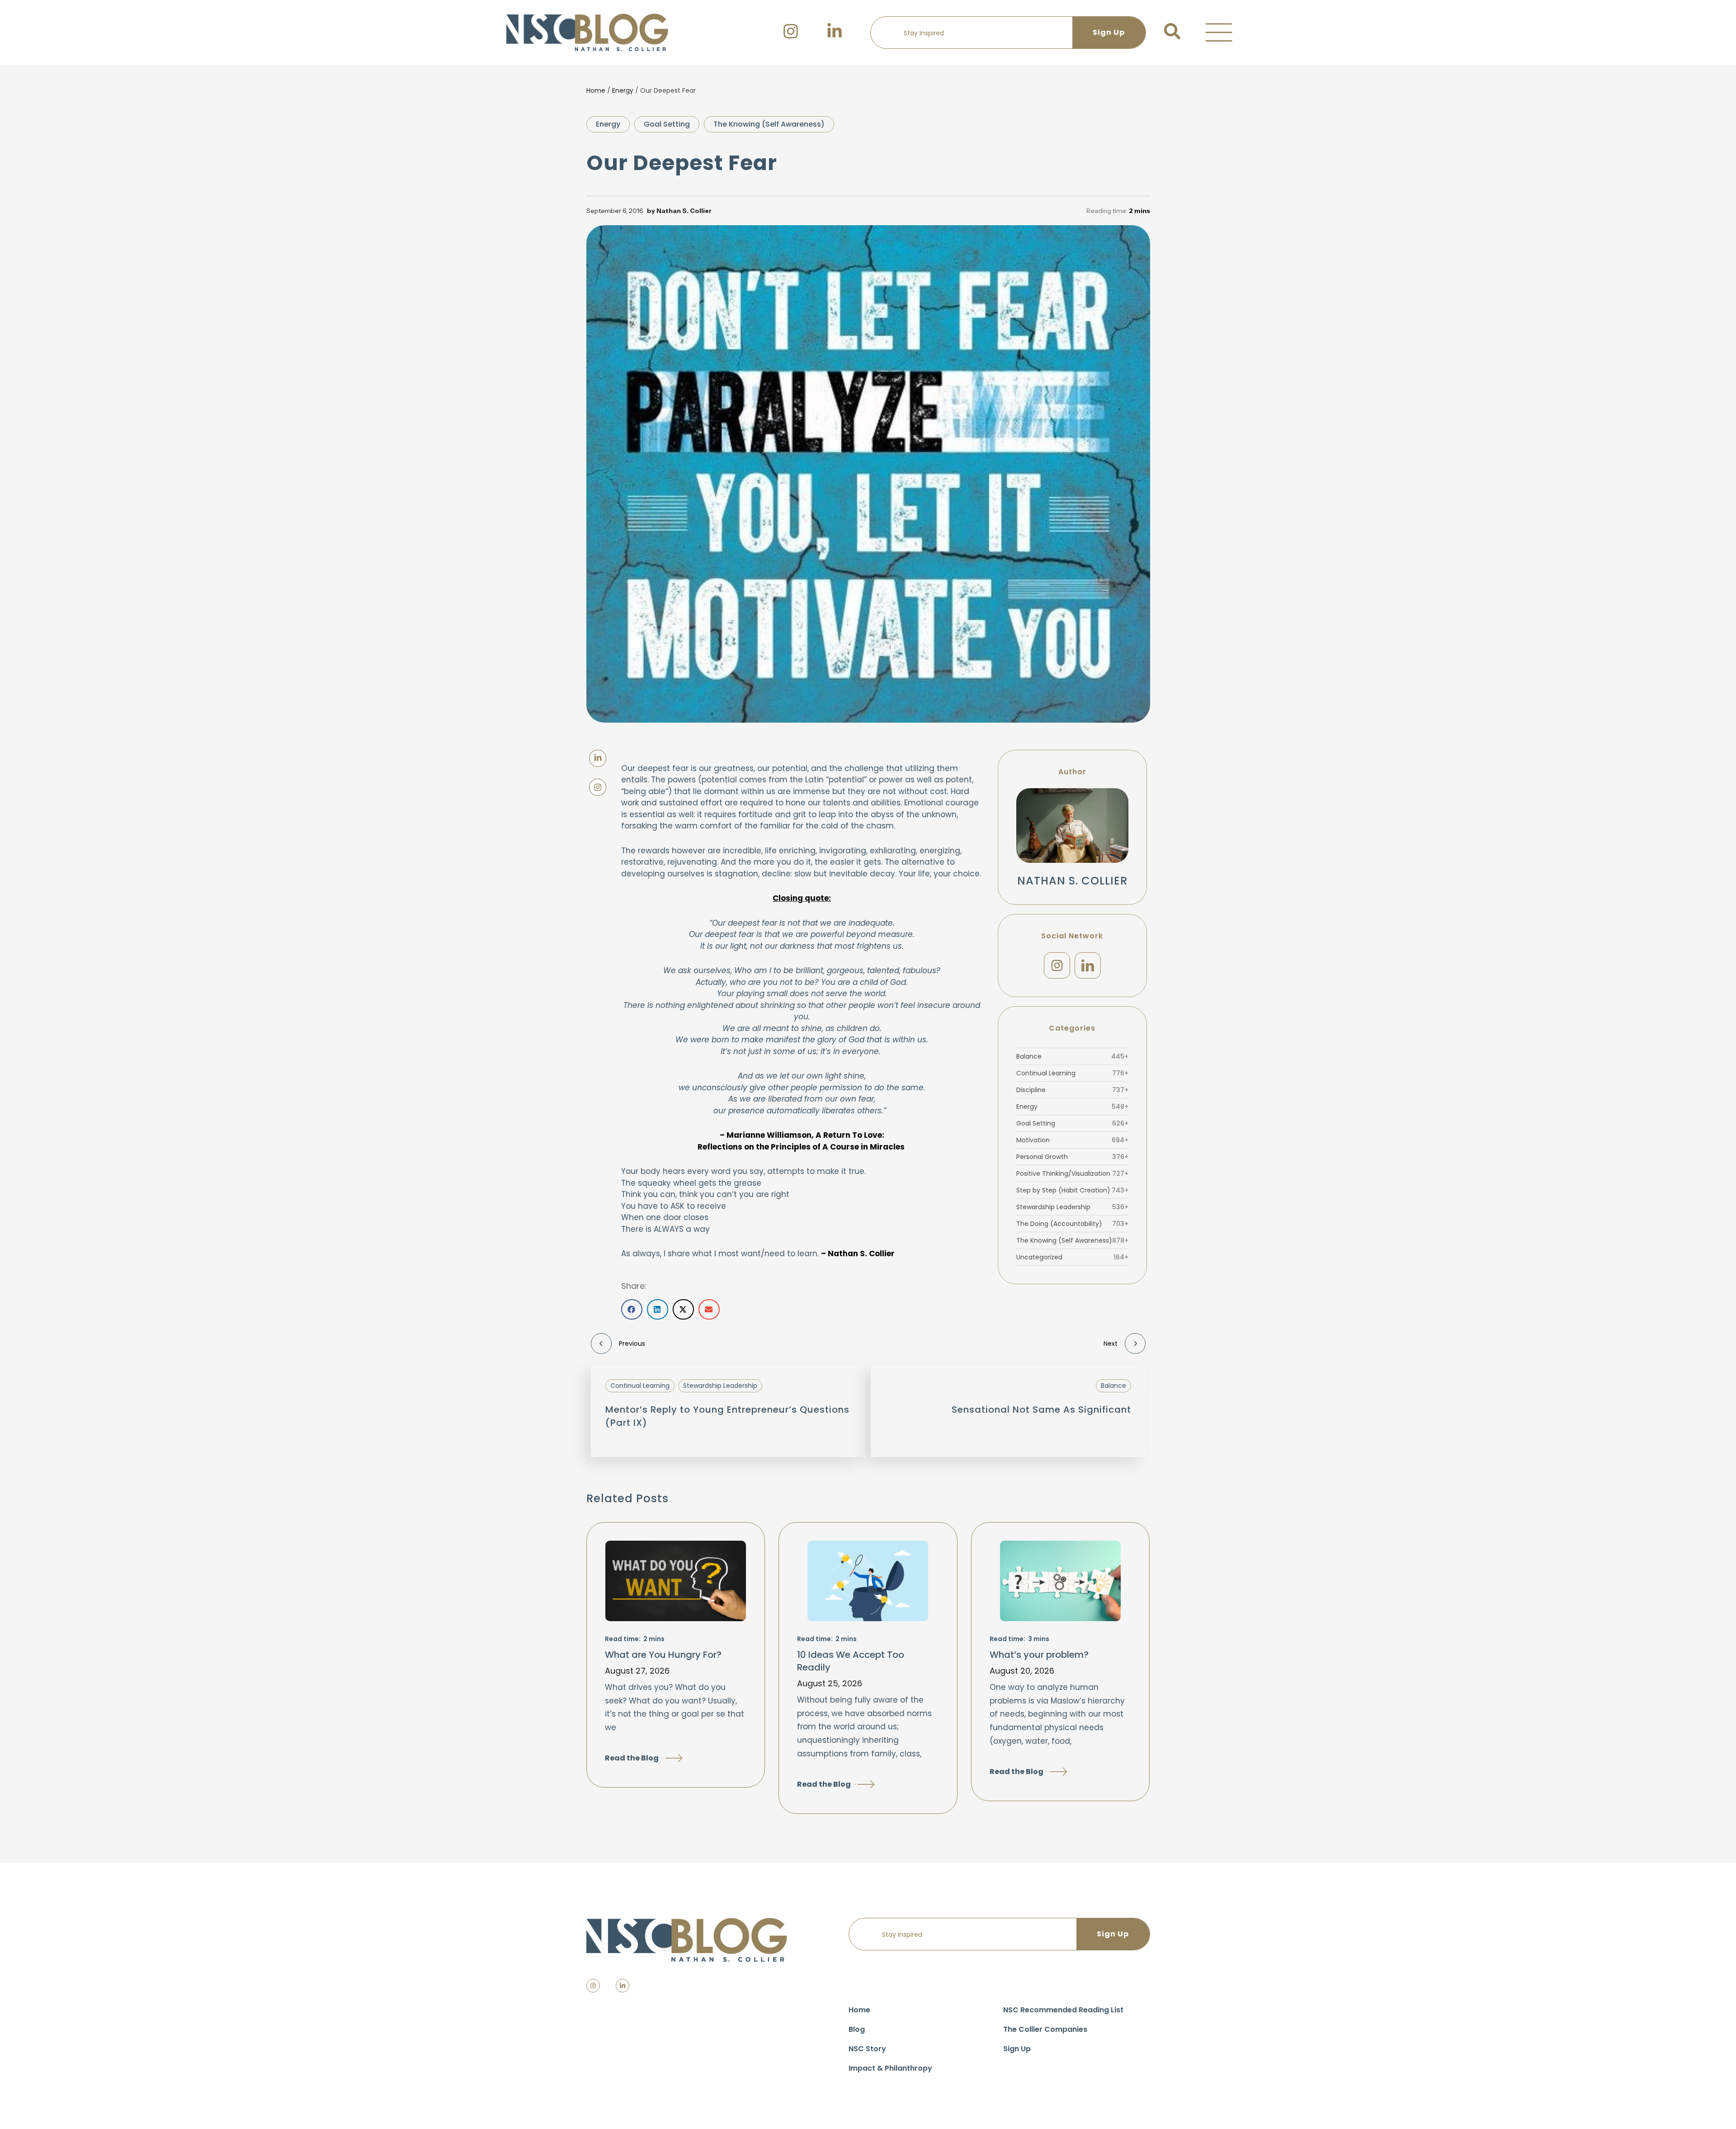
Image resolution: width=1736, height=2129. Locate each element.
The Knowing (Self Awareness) (769, 124)
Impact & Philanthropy (890, 2068)
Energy (623, 90)
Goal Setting (667, 124)
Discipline (1072, 1090)
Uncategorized (1072, 1257)
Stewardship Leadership (1072, 1207)
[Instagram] (1057, 965)
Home (596, 90)
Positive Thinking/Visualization (1072, 1173)
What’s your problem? (1039, 1655)
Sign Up (1017, 2049)
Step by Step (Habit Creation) (1072, 1190)
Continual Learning (1072, 1073)
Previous (632, 1344)
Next (1111, 1344)
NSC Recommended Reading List (1063, 2010)
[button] (1219, 33)
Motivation (1072, 1140)
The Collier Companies (1045, 2029)
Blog (857, 2029)
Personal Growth (1072, 1157)
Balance (1072, 1056)
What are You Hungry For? (663, 1655)
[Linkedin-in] (623, 1986)
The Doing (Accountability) (1072, 1224)
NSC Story (867, 2049)
